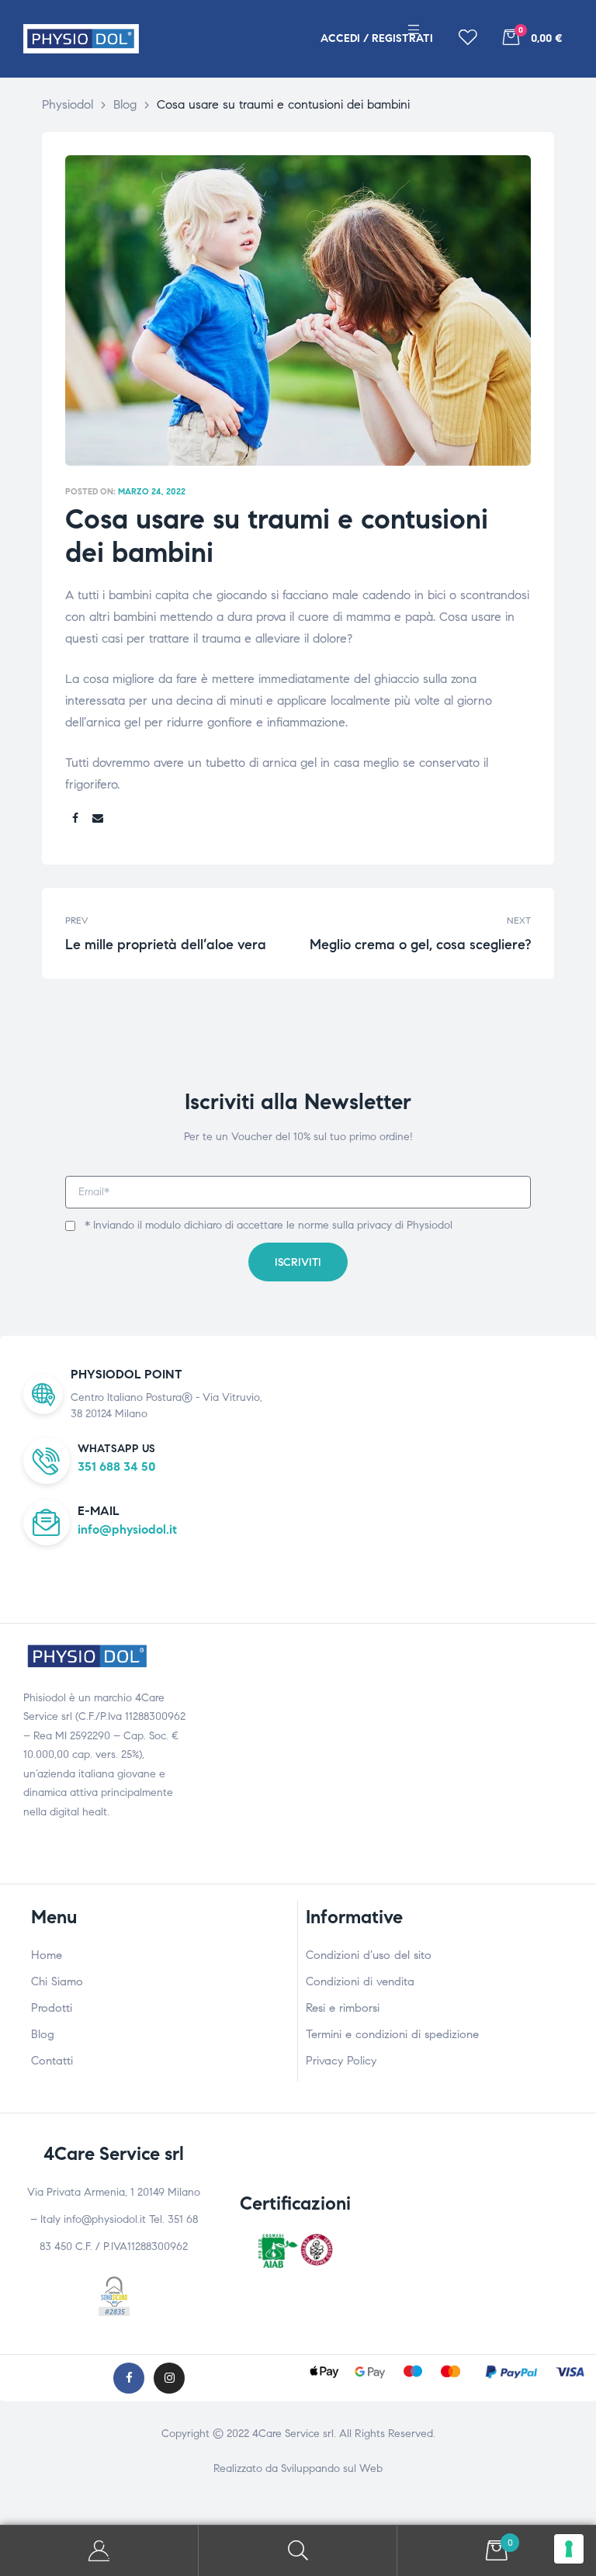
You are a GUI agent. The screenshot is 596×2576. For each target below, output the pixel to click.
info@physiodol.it (127, 1529)
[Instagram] (169, 2378)
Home (47, 1955)
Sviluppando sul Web (332, 2469)
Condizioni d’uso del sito (369, 1955)
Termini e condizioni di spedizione (392, 2034)
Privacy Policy (341, 2061)
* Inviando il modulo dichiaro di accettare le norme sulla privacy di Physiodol (269, 1225)
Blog (43, 2034)
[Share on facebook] (75, 819)
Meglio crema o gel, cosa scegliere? (418, 933)
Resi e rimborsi (343, 2008)
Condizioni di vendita (360, 1981)
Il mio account (99, 2551)
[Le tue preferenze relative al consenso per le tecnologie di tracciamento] (569, 2549)
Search (298, 2551)
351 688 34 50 (117, 1467)
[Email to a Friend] (98, 819)
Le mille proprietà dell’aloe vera (178, 933)
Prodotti (52, 2008)
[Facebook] (129, 2378)
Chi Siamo (57, 1981)
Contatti (52, 2061)
